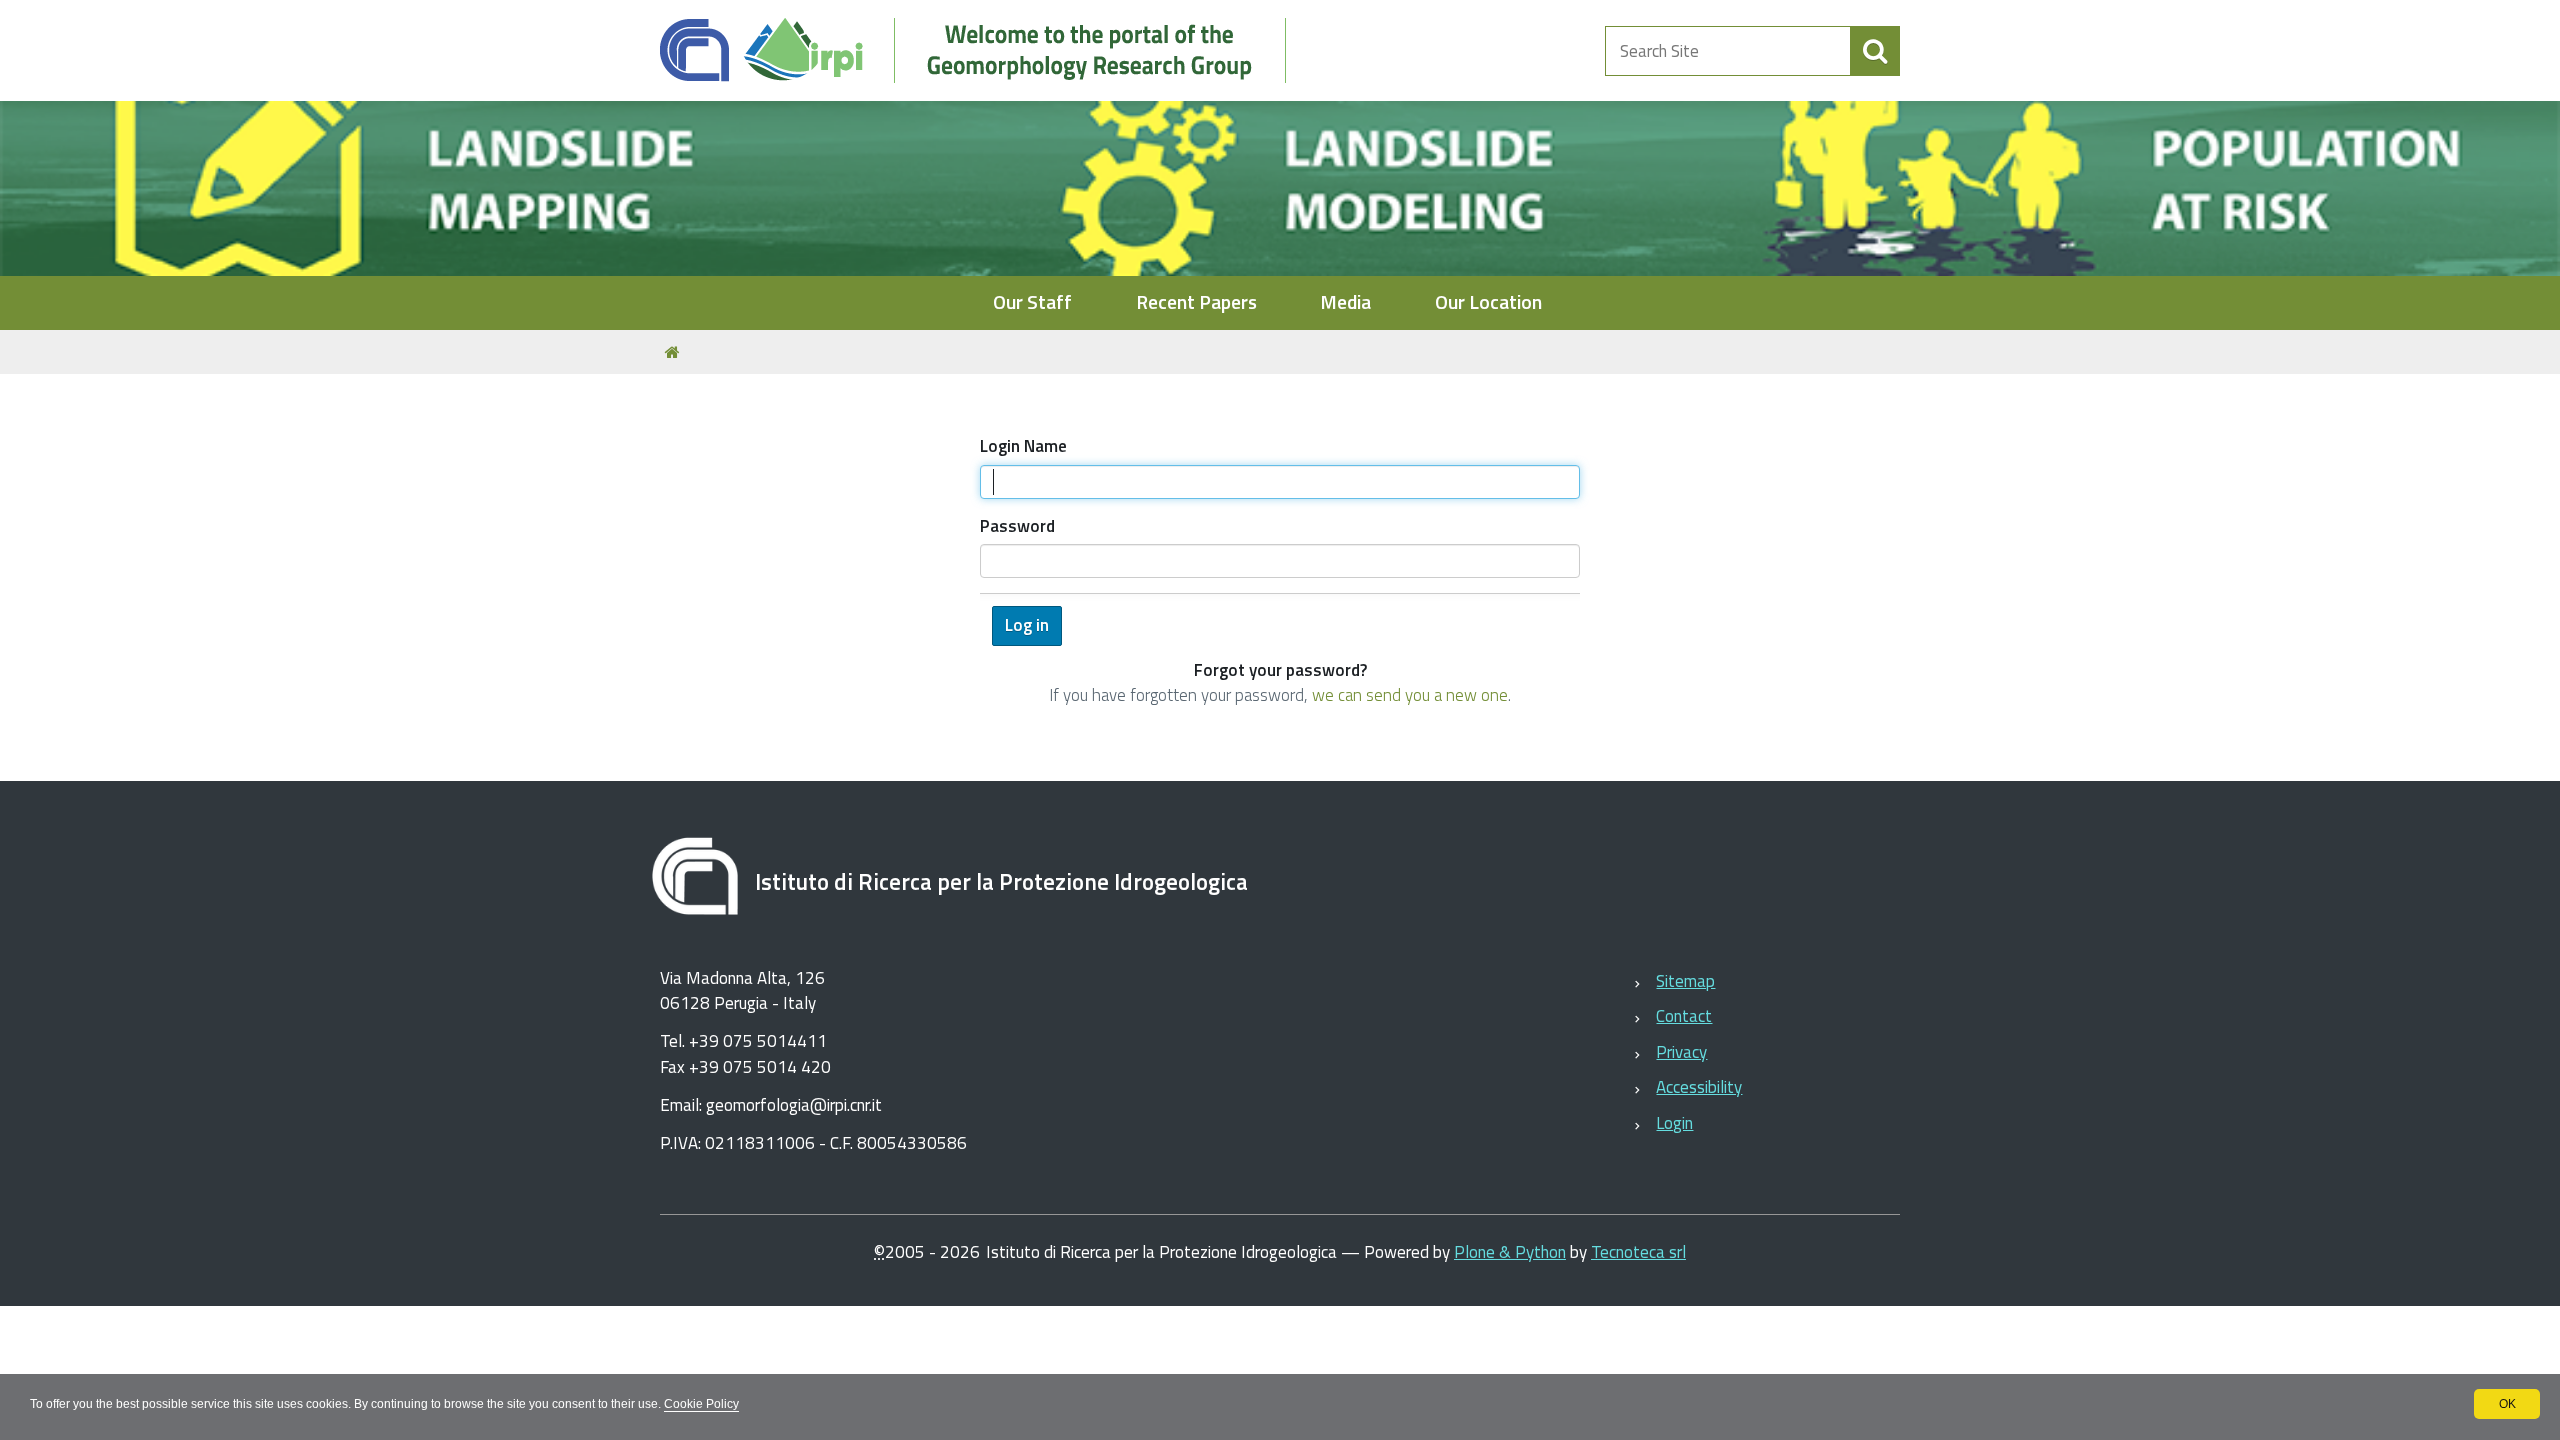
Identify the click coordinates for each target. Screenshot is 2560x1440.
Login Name (1023, 446)
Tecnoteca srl (1638, 1252)
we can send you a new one (1410, 695)
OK (2507, 1404)
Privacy (1681, 1052)
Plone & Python (1510, 1252)
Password (1017, 526)
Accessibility (1699, 1087)
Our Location (1488, 302)
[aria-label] (1875, 51)
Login (1674, 1123)
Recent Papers (1196, 302)
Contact (1684, 1016)
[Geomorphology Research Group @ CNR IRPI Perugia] (983, 50)
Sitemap (1685, 981)
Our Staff (1032, 302)
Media (1345, 302)
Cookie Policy (701, 1404)
